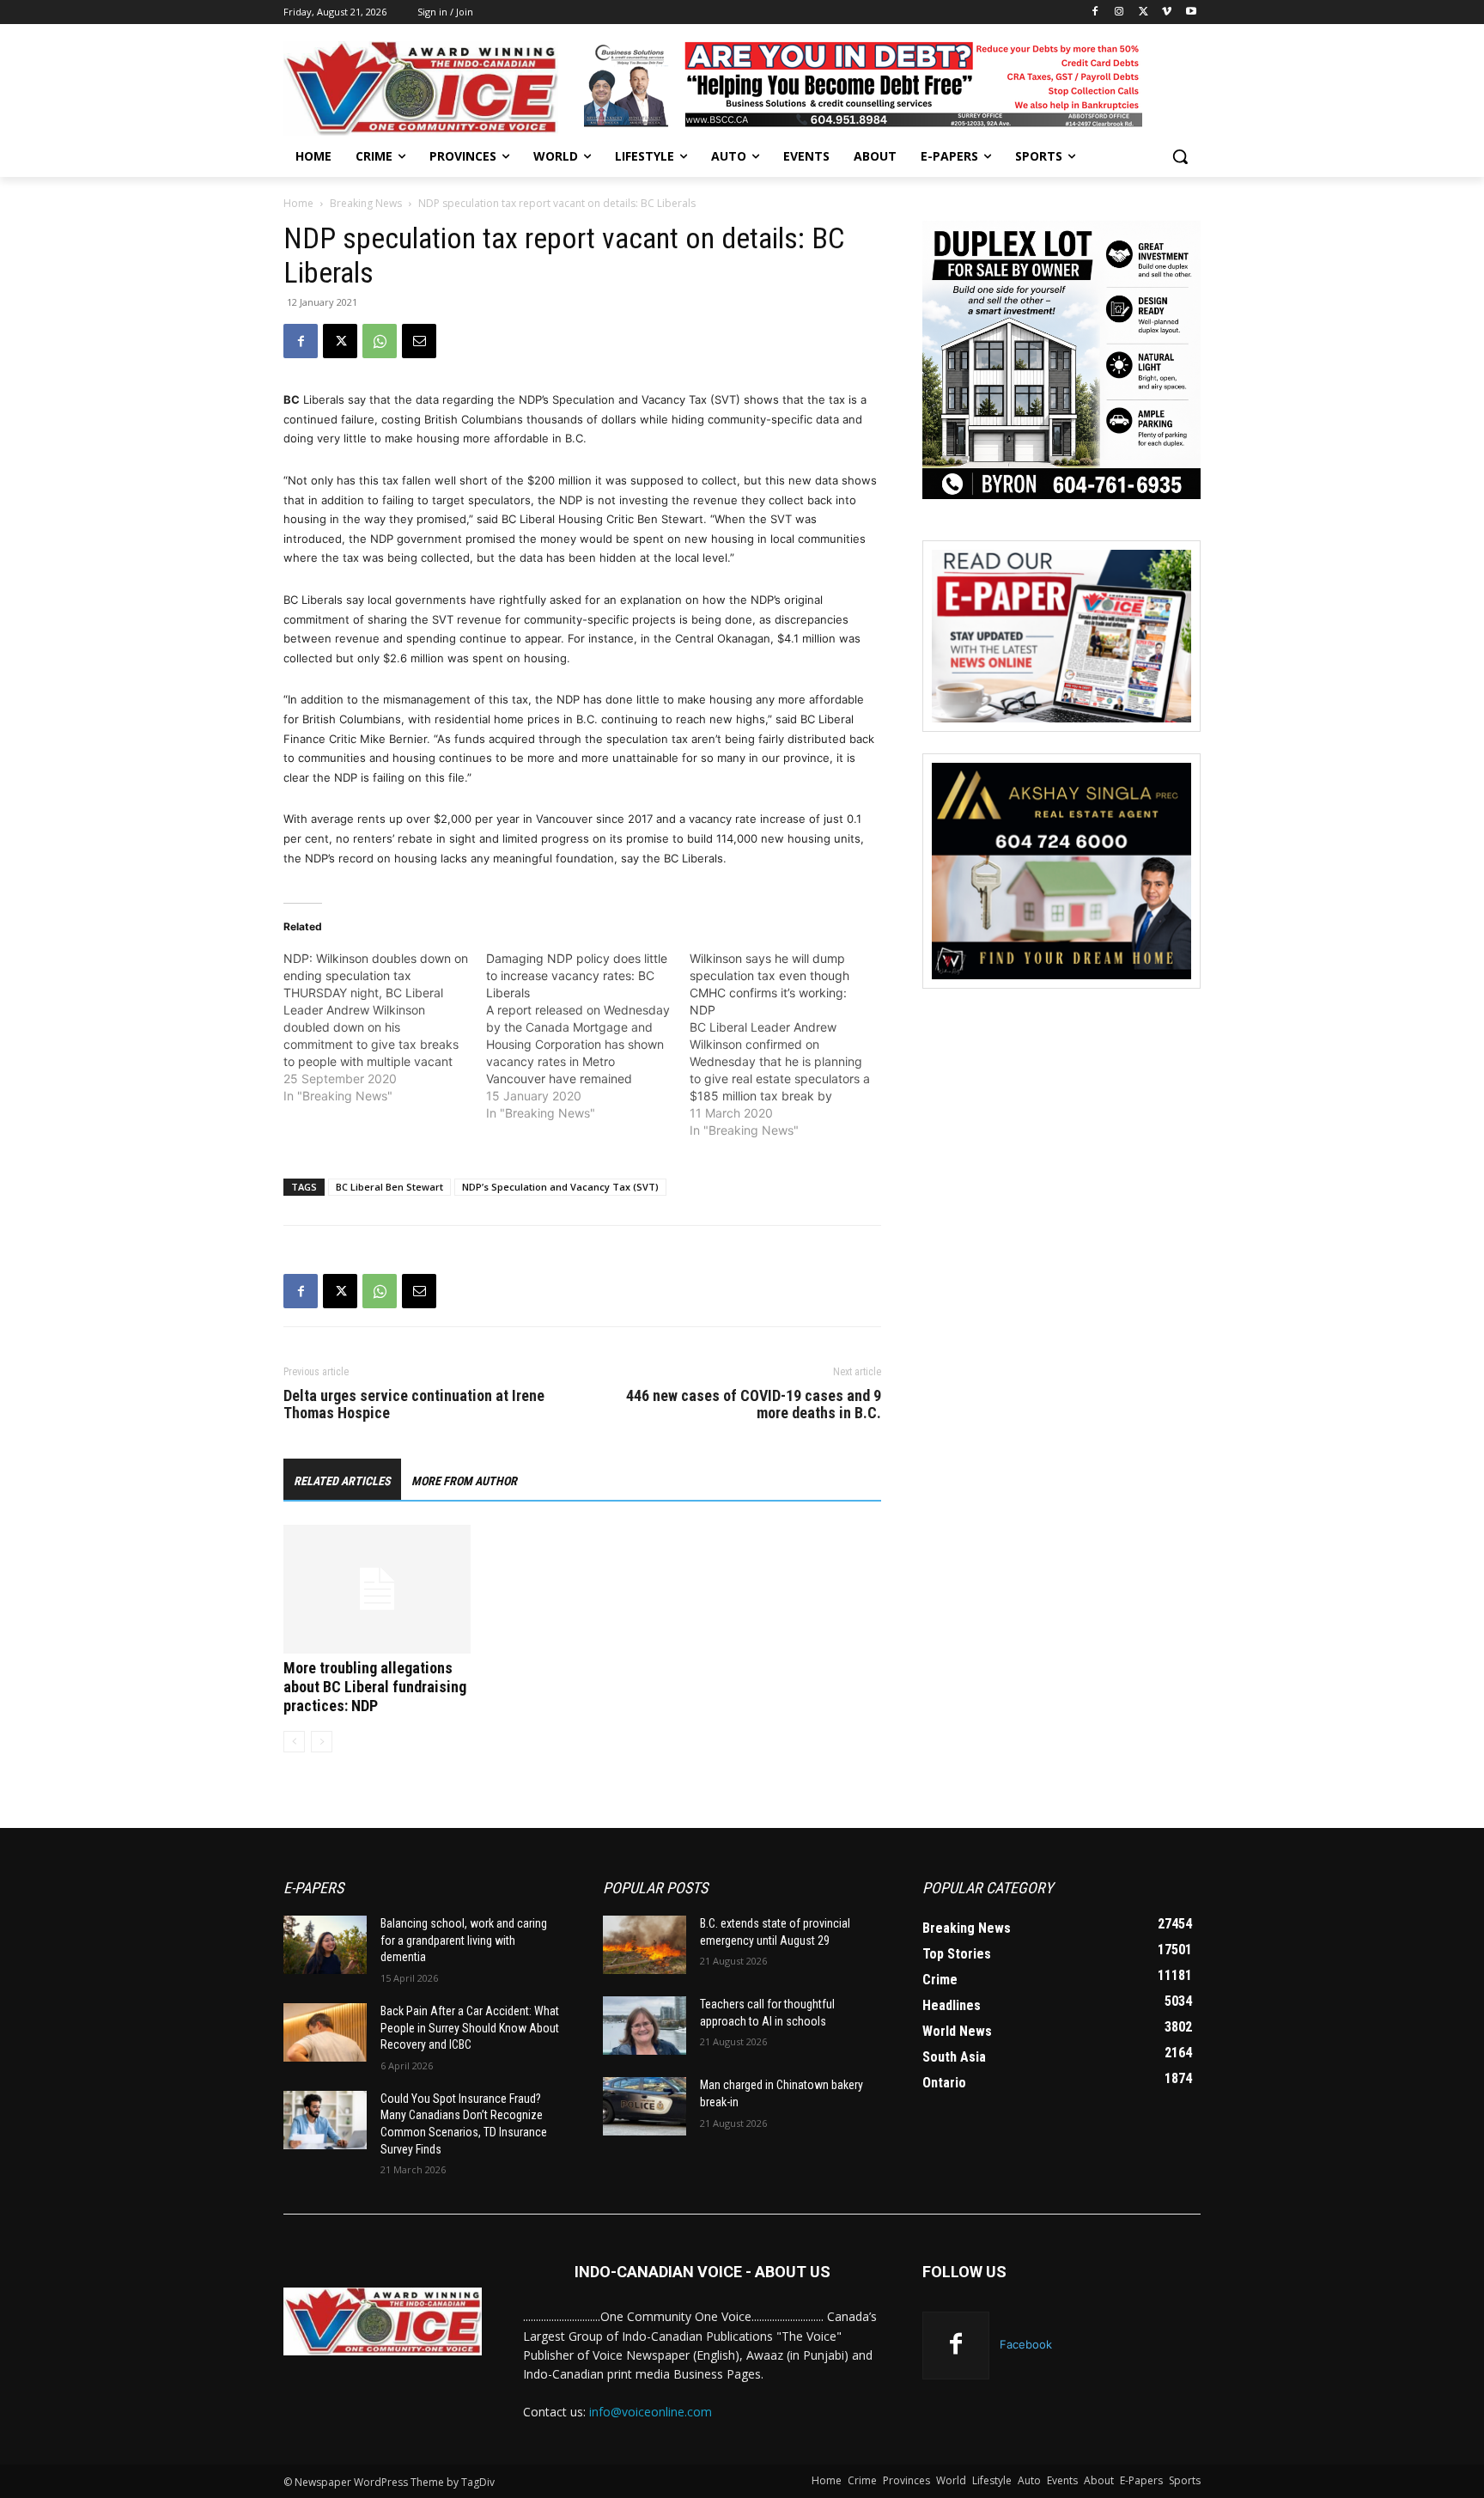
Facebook (1026, 2344)
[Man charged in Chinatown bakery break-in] (645, 2106)
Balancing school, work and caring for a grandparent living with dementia (464, 1940)
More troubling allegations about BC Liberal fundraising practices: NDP (375, 1687)
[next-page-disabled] (322, 1742)
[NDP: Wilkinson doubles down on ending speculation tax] (385, 1027)
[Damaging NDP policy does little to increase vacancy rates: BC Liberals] (587, 1036)
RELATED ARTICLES (342, 1481)
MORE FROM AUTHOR (464, 1481)
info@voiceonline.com (651, 2412)
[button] (1180, 156)
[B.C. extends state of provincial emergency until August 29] (645, 1945)
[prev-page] (294, 1742)
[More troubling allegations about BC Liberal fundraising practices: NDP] (377, 1589)
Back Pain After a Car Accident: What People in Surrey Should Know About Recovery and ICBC (470, 2028)
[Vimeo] (1167, 12)
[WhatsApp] (380, 341)
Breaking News (366, 203)
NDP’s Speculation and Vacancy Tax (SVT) (560, 1187)
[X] (1143, 12)
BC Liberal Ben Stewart (389, 1187)
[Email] (419, 341)
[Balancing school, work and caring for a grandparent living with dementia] (325, 1945)
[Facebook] (1095, 12)
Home (298, 203)
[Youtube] (1191, 12)
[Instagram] (1119, 12)
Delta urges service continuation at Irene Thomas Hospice (414, 1404)
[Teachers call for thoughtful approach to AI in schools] (645, 2026)
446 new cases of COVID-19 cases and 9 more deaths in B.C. (754, 1404)
